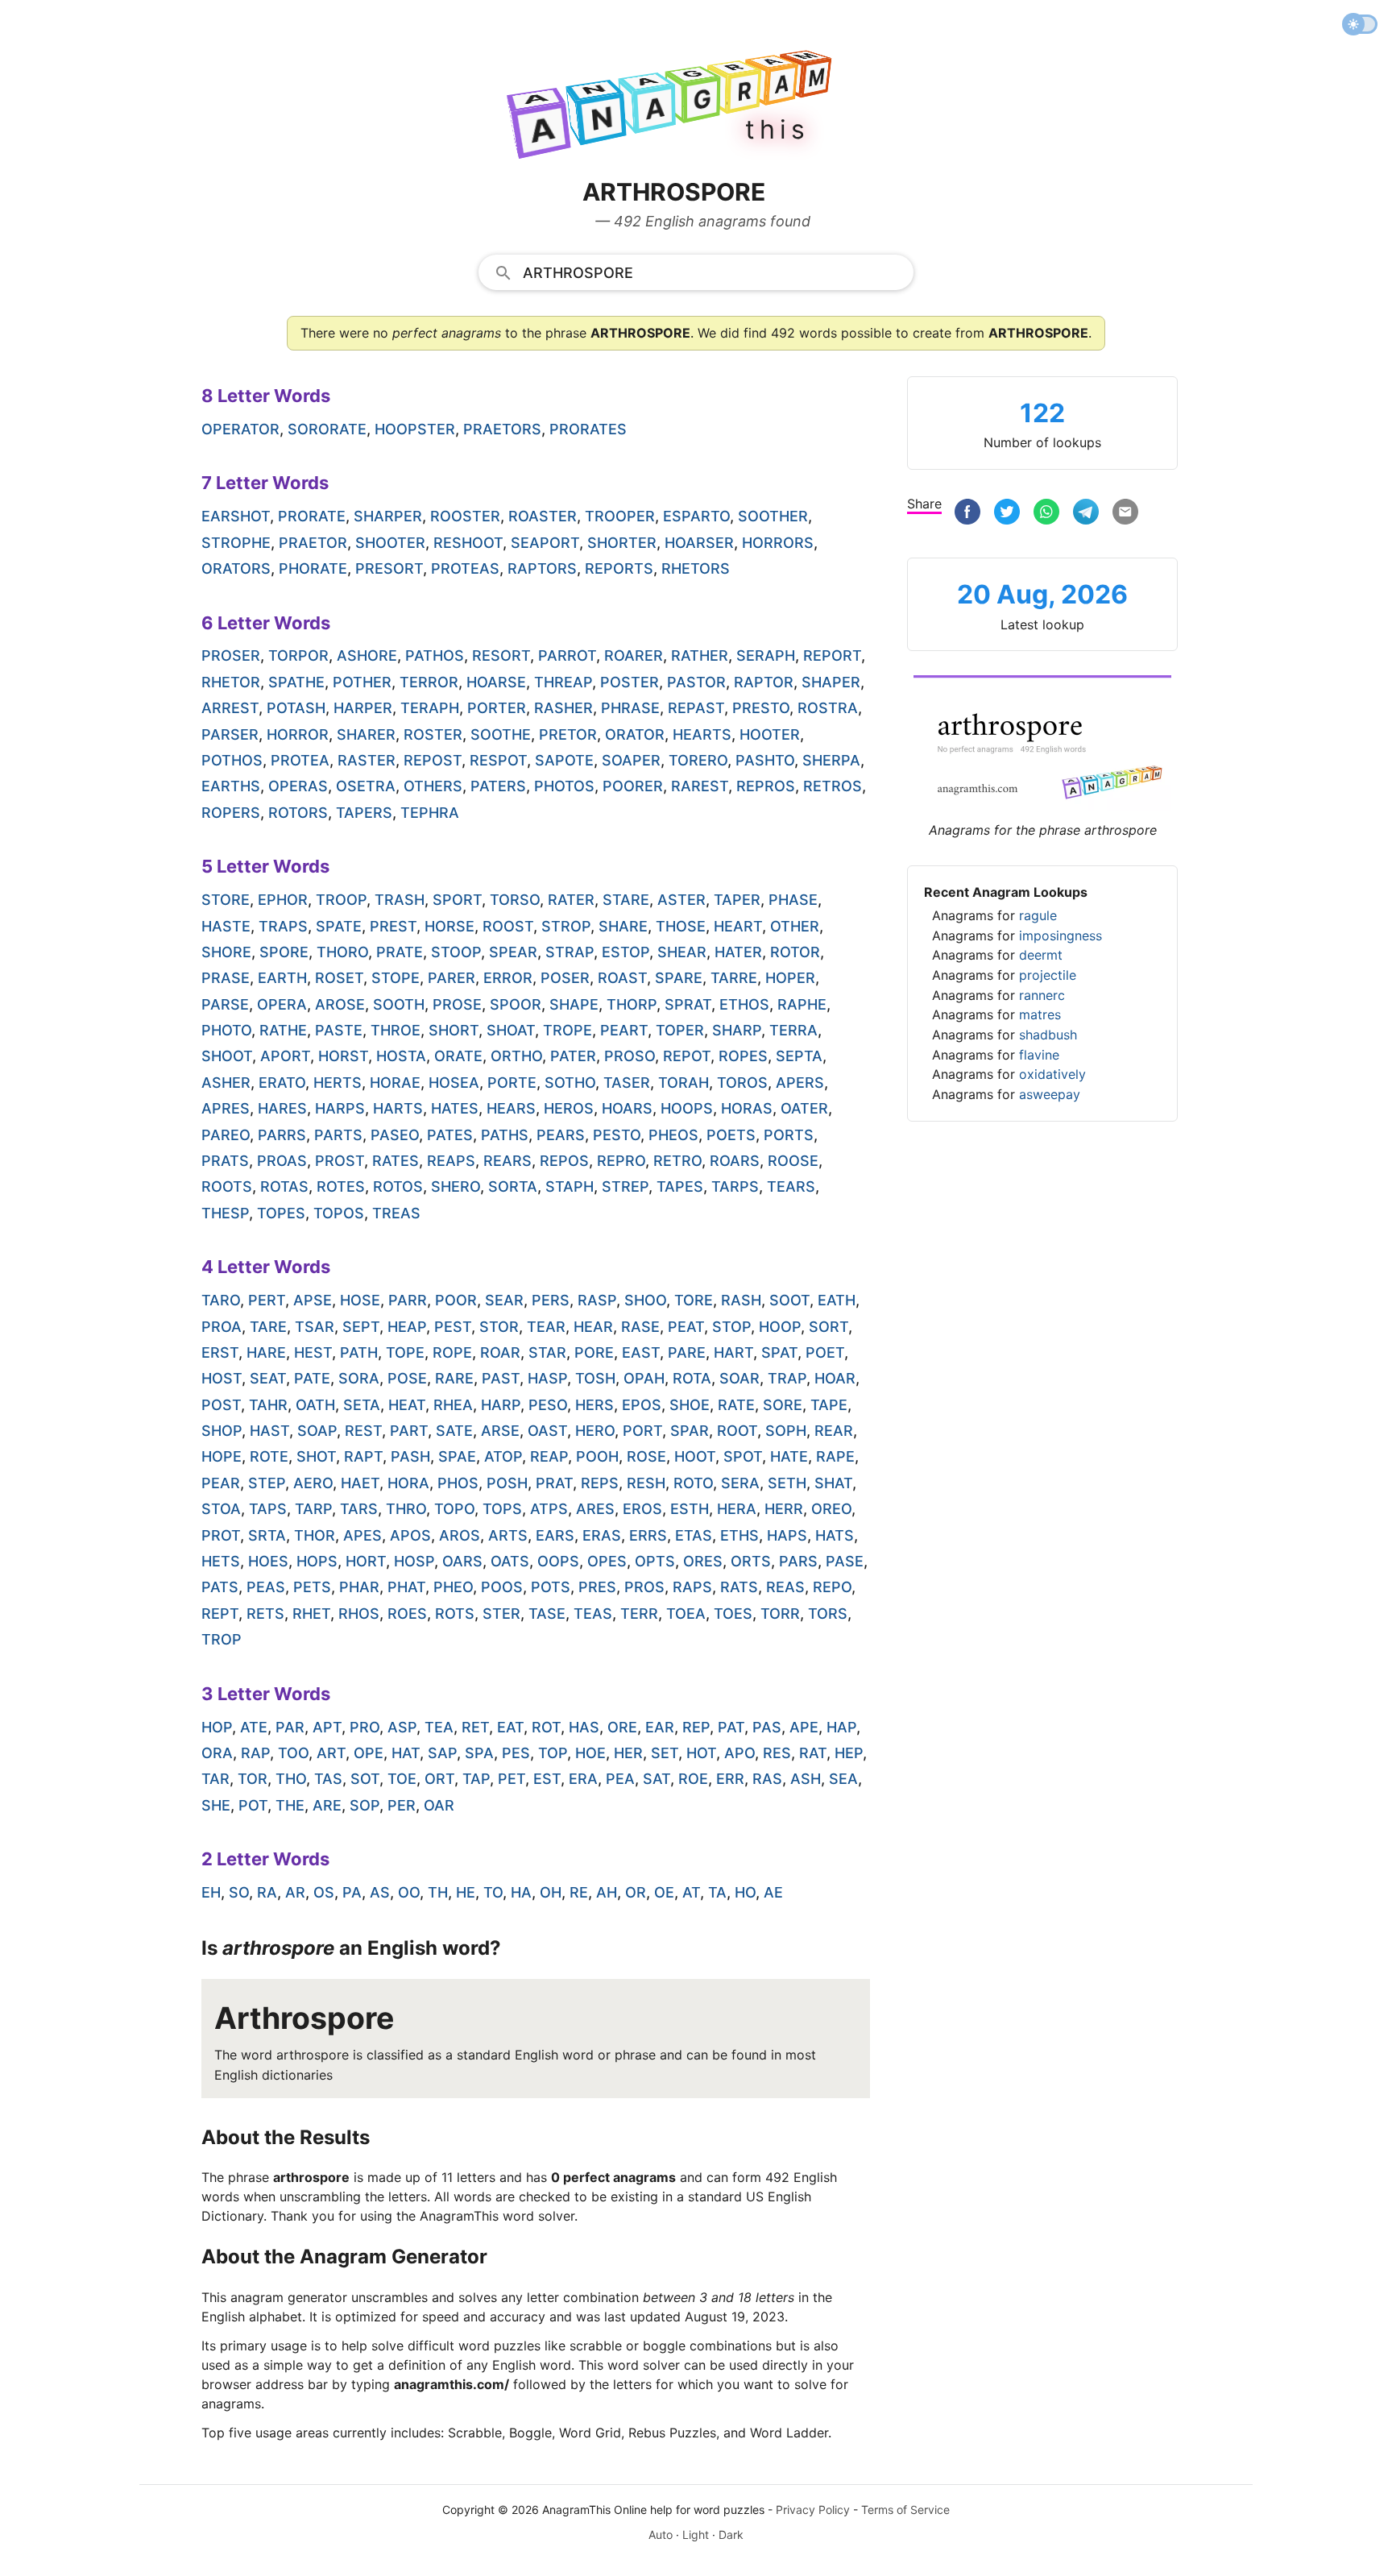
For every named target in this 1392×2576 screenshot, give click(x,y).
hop (217, 1727)
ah (607, 1892)
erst (220, 1352)
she (216, 1805)
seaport (545, 543)
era (583, 1779)
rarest (700, 786)
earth (282, 978)
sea (843, 1779)
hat (406, 1753)
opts (655, 1561)
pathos (435, 655)
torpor (298, 655)
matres (1040, 1014)
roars (735, 1161)
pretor (568, 734)
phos (458, 1483)
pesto (617, 1135)
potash (296, 708)
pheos (673, 1135)
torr (780, 1614)
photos (564, 786)
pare (687, 1352)
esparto (696, 516)
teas (593, 1614)
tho (291, 1779)
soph (786, 1431)
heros (569, 1108)
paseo (395, 1135)
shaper (831, 682)
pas (767, 1727)
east (641, 1352)
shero (456, 1186)
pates (450, 1135)
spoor (516, 1004)
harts (398, 1108)
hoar (835, 1378)
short (454, 1030)
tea (439, 1727)
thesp (225, 1213)
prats (225, 1161)
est (547, 1779)
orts (751, 1561)
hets (221, 1561)
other (795, 926)
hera (737, 1509)
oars (462, 1561)
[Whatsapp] (1046, 514)
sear (504, 1300)
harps (340, 1108)
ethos (744, 1004)
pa (352, 1892)
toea (686, 1614)
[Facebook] (967, 514)
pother (362, 682)
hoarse (496, 682)
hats (835, 1535)
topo (454, 1509)
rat (813, 1753)
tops (502, 1509)
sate (454, 1431)
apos (410, 1535)
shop (222, 1431)
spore (284, 952)
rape (835, 1456)
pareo (226, 1135)
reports (619, 568)
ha (521, 1892)
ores (703, 1561)
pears (561, 1135)
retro (677, 1161)
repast (696, 708)
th (438, 1892)
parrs (282, 1135)
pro (365, 1727)
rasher (563, 708)
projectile (1048, 975)
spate (339, 926)
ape (804, 1727)
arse (500, 1431)
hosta (401, 1056)
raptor (764, 682)
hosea (454, 1083)
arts (508, 1535)
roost (508, 926)
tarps (735, 1186)
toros (742, 1083)
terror (429, 682)
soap (317, 1431)
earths (231, 786)
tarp (313, 1509)
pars (798, 1561)
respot (498, 760)
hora (408, 1483)
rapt (363, 1456)
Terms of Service (905, 2510)
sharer (366, 734)
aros (460, 1535)
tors (828, 1614)
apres (226, 1108)
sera (740, 1483)
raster (367, 760)
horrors (778, 543)
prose (457, 1004)
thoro (342, 952)
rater (571, 900)
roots (227, 1186)
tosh (595, 1378)
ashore (367, 655)
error (508, 978)
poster (630, 682)
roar (500, 1352)
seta (362, 1405)
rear (834, 1431)
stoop (456, 952)
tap (476, 1779)
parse (225, 1004)
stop (731, 1327)
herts (338, 1083)
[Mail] (1125, 514)
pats (220, 1587)
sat (657, 1779)
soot (789, 1300)
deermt (1041, 955)
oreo (831, 1509)
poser (565, 978)
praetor (313, 543)
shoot (227, 1056)
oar (439, 1805)
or (636, 1892)
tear (546, 1327)
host (222, 1378)
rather (700, 655)
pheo (453, 1587)
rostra (828, 708)
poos (502, 1587)
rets (265, 1614)
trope (568, 1030)
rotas (284, 1186)
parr (408, 1300)
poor (456, 1300)
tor (253, 1779)
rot (546, 1727)
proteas (465, 568)
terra (793, 1030)
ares (595, 1509)
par (290, 1727)
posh (507, 1483)
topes (281, 1213)
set (665, 1753)
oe (664, 1892)
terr (639, 1614)
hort (366, 1561)
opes (607, 1561)
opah (644, 1378)
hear (593, 1327)
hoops (687, 1108)
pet (512, 1779)
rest (363, 1431)
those (681, 926)
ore (622, 1727)
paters (498, 786)
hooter (770, 734)
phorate (313, 568)
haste (226, 926)
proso (630, 1056)
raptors (542, 568)
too (293, 1753)
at (691, 1892)
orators (236, 568)
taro (221, 1300)
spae (457, 1456)
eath (837, 1300)
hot (701, 1753)
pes (516, 1753)
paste (339, 1030)
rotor (795, 952)
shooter (390, 543)
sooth (399, 1004)
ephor (283, 900)
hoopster (415, 429)
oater (804, 1108)
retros (833, 786)
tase (547, 1614)
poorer (633, 786)
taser (627, 1083)
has (584, 1727)
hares (282, 1108)
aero (313, 1483)
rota (692, 1378)
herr (784, 1509)
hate (789, 1456)
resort (501, 655)
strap (570, 952)
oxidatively (1052, 1074)
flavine (1039, 1055)
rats (739, 1587)
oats (510, 1561)
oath (315, 1405)
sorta (513, 1186)
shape (574, 1004)
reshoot (468, 543)
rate (736, 1405)
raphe (802, 1004)
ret (475, 1727)
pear (221, 1483)
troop (341, 900)
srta (267, 1535)
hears (511, 1108)
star (547, 1352)
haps (787, 1535)
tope (405, 1352)
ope (369, 1753)
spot (743, 1456)
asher (226, 1083)
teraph (430, 708)
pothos (232, 760)
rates (396, 1161)
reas (785, 1587)
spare (679, 978)
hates (455, 1108)
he (466, 1892)
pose (407, 1378)
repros (766, 786)
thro (406, 1509)
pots (551, 1587)
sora (359, 1378)
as (380, 1892)
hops (317, 1561)
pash (410, 1456)
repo (832, 1587)
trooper (620, 516)
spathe (296, 682)
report (832, 655)
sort (829, 1327)
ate (254, 1727)
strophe (236, 543)
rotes (341, 1186)
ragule (1038, 915)
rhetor (231, 682)
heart (738, 926)
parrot (567, 655)
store (226, 900)
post (221, 1405)
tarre (734, 978)
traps (283, 926)
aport (285, 1056)
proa (222, 1327)
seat (268, 1378)
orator (635, 734)
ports (789, 1135)
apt (327, 1727)
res (777, 1753)
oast (547, 1431)
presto (761, 708)
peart (624, 1030)
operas (298, 786)
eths (739, 1535)
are (327, 1805)
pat (731, 1727)
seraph (766, 655)
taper (737, 900)
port (642, 1431)
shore (226, 952)
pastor (696, 682)
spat (779, 1352)
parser (230, 734)
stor (499, 1327)
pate (312, 1378)
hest (313, 1352)
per (402, 1805)
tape (829, 1405)
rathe (283, 1030)
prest (393, 926)
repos (564, 1161)
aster (681, 900)
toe (402, 1779)
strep (625, 1186)
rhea (453, 1405)
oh (551, 1892)
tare (268, 1327)
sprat (688, 1004)
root (737, 1431)
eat (510, 1727)
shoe (690, 1405)
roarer (634, 655)
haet (360, 1483)
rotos (398, 1186)
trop (222, 1639)
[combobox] (696, 272)
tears (791, 1186)
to (493, 1892)
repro (621, 1161)
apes (362, 1535)
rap (255, 1753)
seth (787, 1483)
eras (602, 1535)
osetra (366, 786)
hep (849, 1753)
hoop (780, 1327)
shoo (645, 1300)
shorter (622, 543)
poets (731, 1135)
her (628, 1753)
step (267, 1483)
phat (406, 1587)
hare (266, 1352)
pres (597, 1587)
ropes (743, 1056)
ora (217, 1753)
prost (340, 1161)
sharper (388, 516)
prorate (312, 516)
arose (340, 1004)
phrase (630, 708)
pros (644, 1587)
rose (646, 1456)
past (501, 1378)
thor (315, 1535)
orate (458, 1056)
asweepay (1050, 1094)
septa (799, 1056)
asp (402, 1727)
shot (316, 1456)
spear (513, 952)
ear (660, 1727)
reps (600, 1483)
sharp (737, 1030)
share (623, 926)
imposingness (1061, 935)
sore (783, 1405)
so (239, 1892)
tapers (364, 813)
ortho (516, 1056)
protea (300, 760)
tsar (315, 1327)
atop (503, 1456)
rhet (311, 1614)
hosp (414, 1561)
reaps (451, 1161)
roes (407, 1614)
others (433, 786)
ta (717, 1892)
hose (360, 1300)
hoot (695, 1456)
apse (313, 1300)
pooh (597, 1456)
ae (773, 1892)
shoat (511, 1030)
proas (282, 1161)
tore (694, 1300)
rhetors (696, 568)
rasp (597, 1300)
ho (745, 1892)
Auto (661, 2535)
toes (733, 1614)
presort (389, 568)
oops (558, 1561)
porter (497, 708)
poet (825, 1352)
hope (222, 1456)
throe (396, 1030)
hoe (590, 1753)
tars (359, 1509)
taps (268, 1509)
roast (622, 978)
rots (455, 1614)
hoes (268, 1561)
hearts (702, 734)
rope (452, 1352)
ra (267, 1892)
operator (240, 429)
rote (269, 1456)
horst (343, 1056)
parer (452, 978)
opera (282, 1004)
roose (793, 1161)
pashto (765, 760)
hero (595, 1431)
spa (479, 1753)
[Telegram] (1086, 514)
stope (396, 978)
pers (551, 1300)
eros (642, 1509)
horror (298, 734)
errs (648, 1535)
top (553, 1753)
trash (400, 900)
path (359, 1352)
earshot (236, 516)
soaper (631, 760)
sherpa (831, 760)
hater (738, 952)
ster (501, 1614)
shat (833, 1483)
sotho (570, 1083)
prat (554, 1483)
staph (570, 1186)
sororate (327, 429)
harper (363, 708)
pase (845, 1561)
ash (806, 1779)
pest (453, 1327)
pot (253, 1805)
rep (696, 1727)
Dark (731, 2535)
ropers (231, 813)
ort (439, 1779)
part (409, 1431)
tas (328, 1779)
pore (594, 1352)
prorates (588, 429)
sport (457, 900)
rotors (298, 813)
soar (739, 1378)
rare (454, 1378)
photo (226, 1030)
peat (686, 1327)
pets (312, 1587)
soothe (501, 734)
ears (555, 1535)
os (324, 1892)
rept (220, 1614)
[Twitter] (1007, 514)
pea (620, 1779)
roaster (543, 516)
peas (266, 1587)
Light (696, 2535)
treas (396, 1213)
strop (566, 926)
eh (211, 1892)
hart (733, 1352)
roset (339, 978)
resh (646, 1483)
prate (400, 952)
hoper (790, 978)
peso (548, 1405)
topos (339, 1213)
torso (515, 900)
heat (407, 1405)
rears (507, 1161)
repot (687, 1056)
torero (698, 760)
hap (841, 1727)
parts (338, 1135)
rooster (465, 516)
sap (442, 1753)
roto (693, 1483)
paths (505, 1135)
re (579, 1892)
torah (684, 1083)
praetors (502, 429)
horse (449, 926)
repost (433, 760)
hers (594, 1405)
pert (267, 1300)
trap (787, 1378)
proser (231, 655)
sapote (564, 760)
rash (741, 1300)
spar (690, 1431)
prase (226, 978)
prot (221, 1535)
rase (640, 1327)
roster (433, 734)
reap (549, 1456)
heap (407, 1327)
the (290, 1805)
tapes (680, 1186)
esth (690, 1509)
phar (359, 1587)
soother (773, 516)
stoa (221, 1509)
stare (626, 900)
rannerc (1042, 995)
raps (692, 1587)
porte (512, 1083)
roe (693, 1779)
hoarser (699, 543)
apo (739, 1753)
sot (365, 1779)
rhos (359, 1614)
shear (682, 952)
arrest (230, 708)
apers (800, 1083)
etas (694, 1535)
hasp (547, 1378)
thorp (632, 1004)
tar (215, 1779)
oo (409, 1892)
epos (642, 1405)
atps (549, 1509)
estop (626, 952)
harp (501, 1405)
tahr (268, 1405)
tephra (430, 813)
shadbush (1048, 1035)
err (730, 1779)
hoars (627, 1108)
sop (365, 1805)
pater (573, 1056)
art (331, 1753)
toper (680, 1030)
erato (282, 1083)
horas (747, 1108)
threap (563, 682)
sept (361, 1327)
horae (395, 1083)
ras (767, 1779)
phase (793, 900)
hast (269, 1431)
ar (295, 1892)
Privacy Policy (813, 2510)
